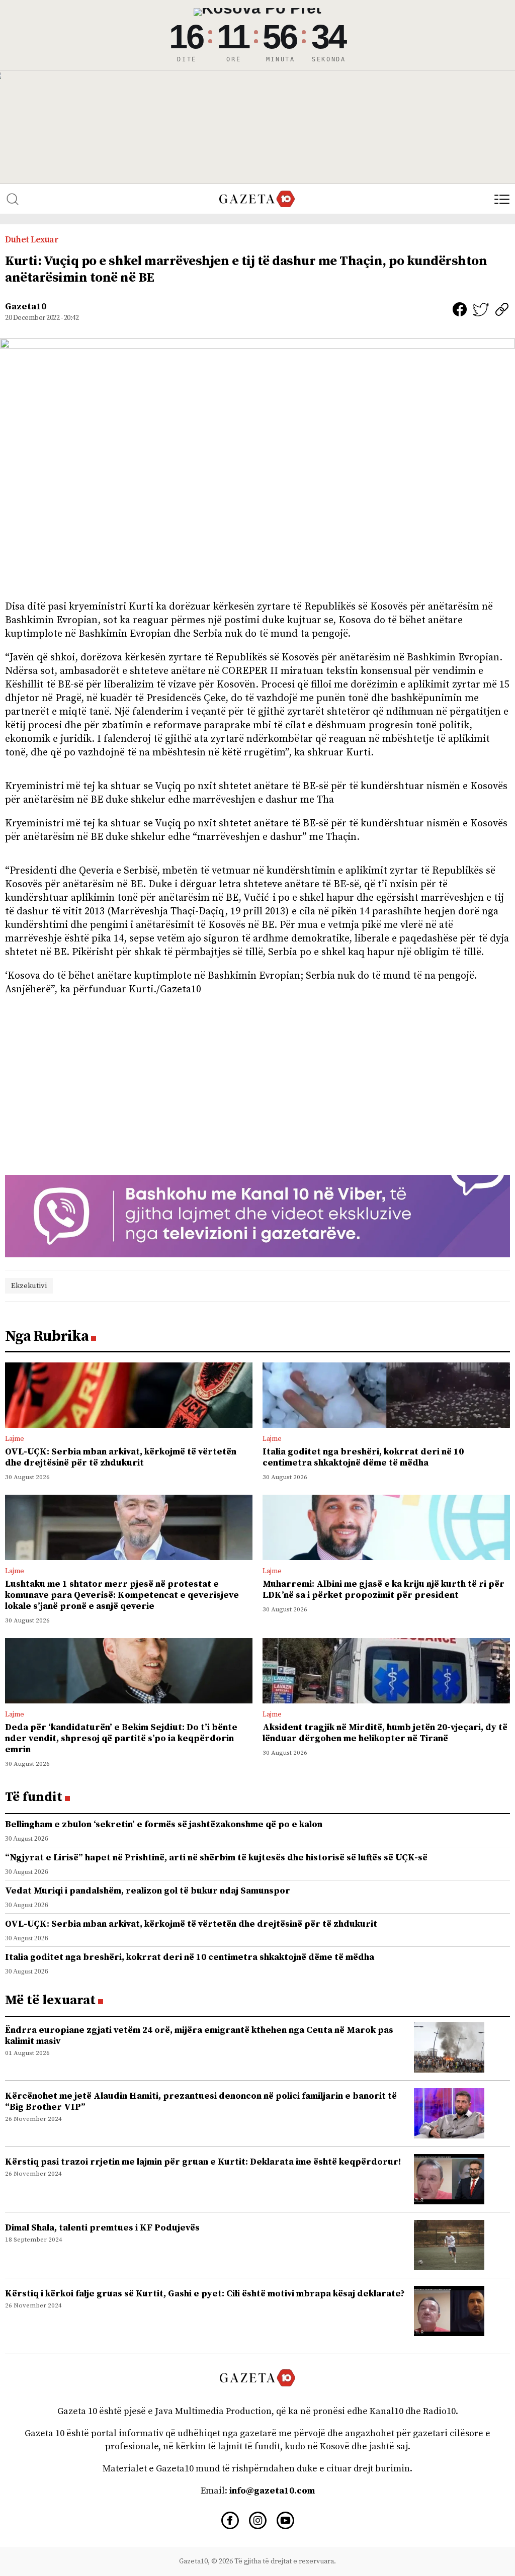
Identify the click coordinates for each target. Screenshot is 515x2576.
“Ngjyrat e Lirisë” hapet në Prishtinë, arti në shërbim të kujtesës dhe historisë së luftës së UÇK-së (216, 1858)
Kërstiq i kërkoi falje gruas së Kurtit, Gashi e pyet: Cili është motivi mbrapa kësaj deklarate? (205, 2294)
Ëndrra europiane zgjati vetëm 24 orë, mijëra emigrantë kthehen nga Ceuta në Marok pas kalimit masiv (199, 2036)
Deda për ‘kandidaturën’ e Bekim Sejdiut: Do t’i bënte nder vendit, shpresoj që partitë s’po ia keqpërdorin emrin (121, 1738)
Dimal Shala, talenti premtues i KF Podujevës (102, 2228)
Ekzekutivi (29, 1286)
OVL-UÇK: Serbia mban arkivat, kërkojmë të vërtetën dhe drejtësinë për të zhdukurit (121, 1457)
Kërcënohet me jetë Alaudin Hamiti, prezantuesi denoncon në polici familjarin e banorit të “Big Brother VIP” (201, 2101)
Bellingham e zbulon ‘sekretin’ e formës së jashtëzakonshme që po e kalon (164, 1824)
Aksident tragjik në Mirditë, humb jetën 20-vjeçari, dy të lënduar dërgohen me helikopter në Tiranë (385, 1733)
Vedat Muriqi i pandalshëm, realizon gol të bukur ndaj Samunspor (148, 1891)
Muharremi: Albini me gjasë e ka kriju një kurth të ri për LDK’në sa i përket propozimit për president (383, 1590)
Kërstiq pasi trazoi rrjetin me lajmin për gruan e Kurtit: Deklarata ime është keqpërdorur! (203, 2162)
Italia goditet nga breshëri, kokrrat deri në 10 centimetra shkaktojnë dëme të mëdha (363, 1457)
